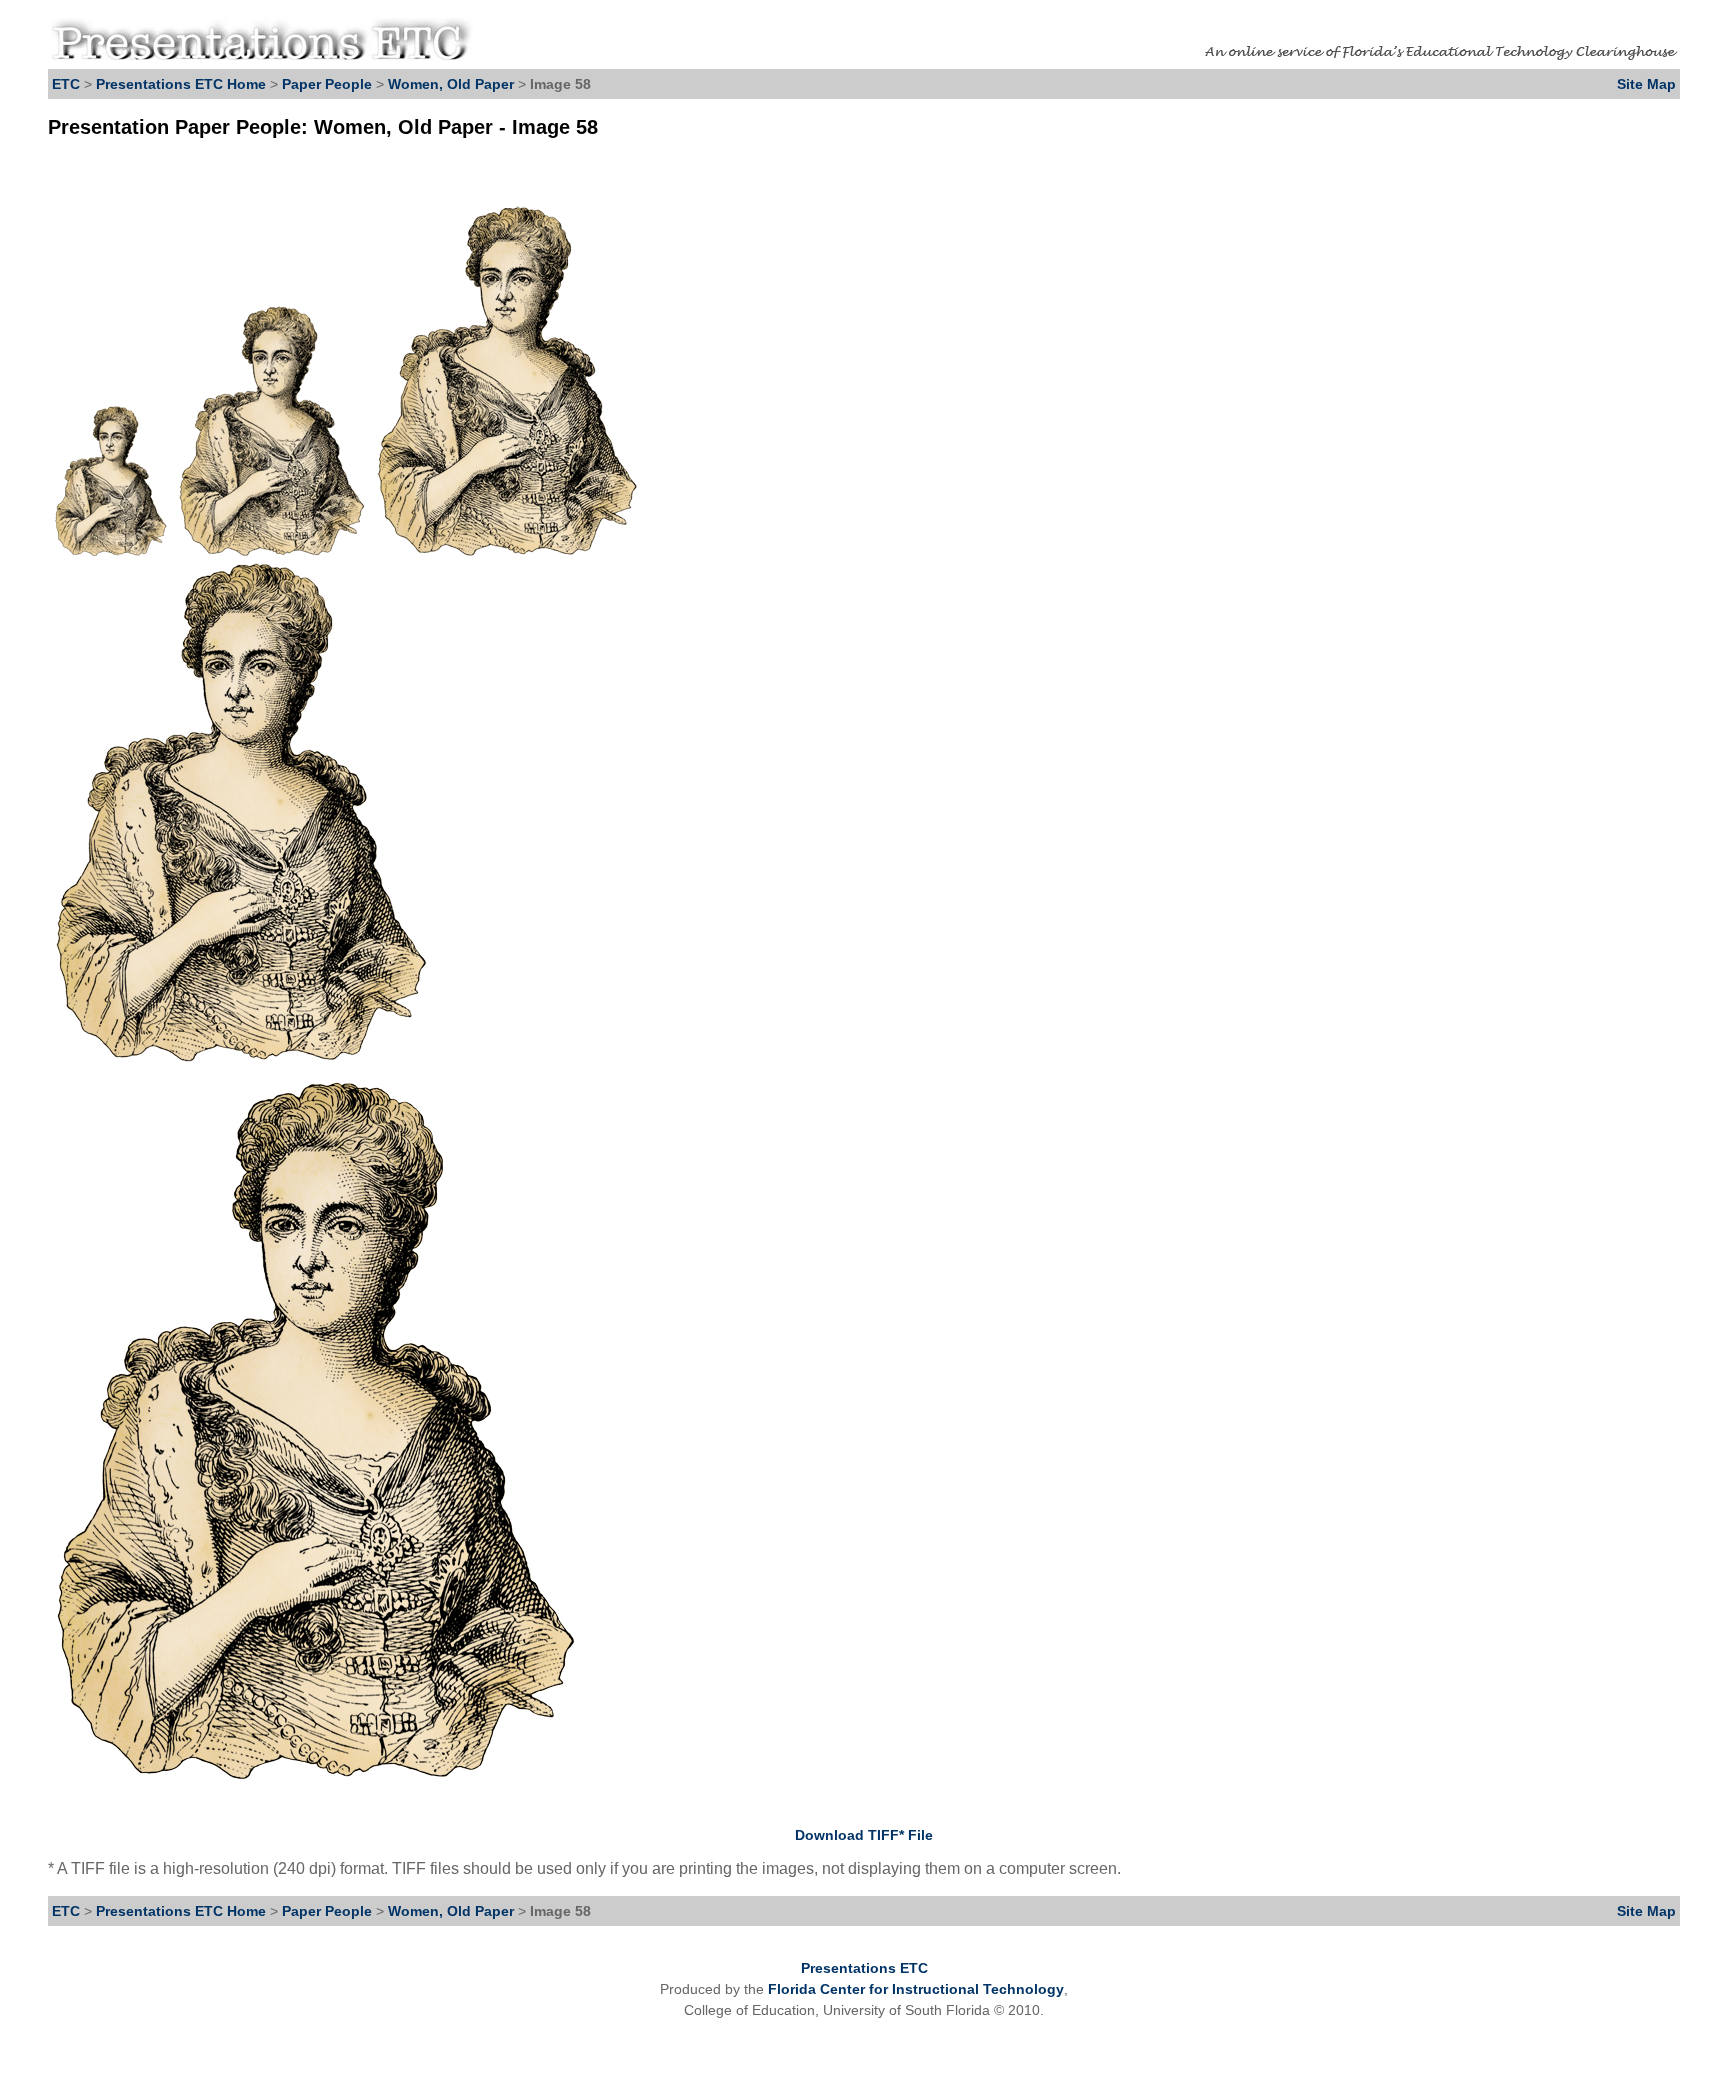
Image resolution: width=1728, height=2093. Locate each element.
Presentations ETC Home (181, 84)
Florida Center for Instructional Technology (916, 1989)
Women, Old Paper (451, 84)
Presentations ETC (864, 1968)
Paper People (327, 84)
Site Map (1646, 84)
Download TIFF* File (864, 1835)
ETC (66, 84)
